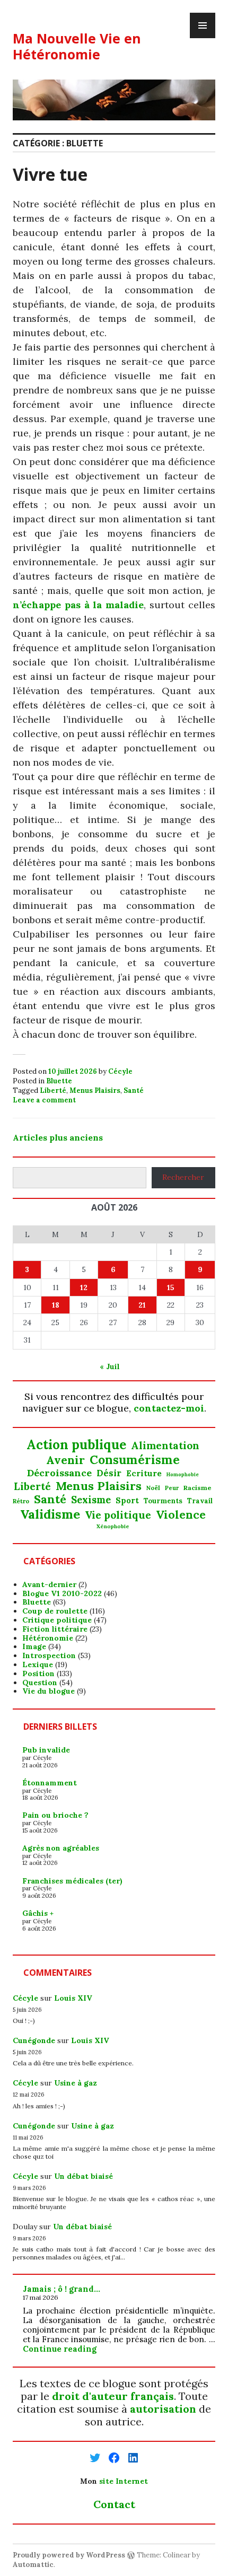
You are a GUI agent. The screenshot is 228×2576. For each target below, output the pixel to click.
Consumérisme (135, 1460)
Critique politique (57, 1620)
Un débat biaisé (84, 2176)
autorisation (163, 2409)
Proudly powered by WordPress (69, 2555)
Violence (181, 1515)
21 (142, 1305)
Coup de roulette (55, 1611)
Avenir (65, 1460)
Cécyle (120, 1071)
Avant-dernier (49, 1584)
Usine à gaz (76, 2083)
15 (171, 1287)
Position (38, 1673)
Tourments (163, 1501)
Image (34, 1646)
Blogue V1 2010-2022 (62, 1593)
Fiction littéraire (55, 1629)
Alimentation (165, 1446)
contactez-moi (169, 1408)
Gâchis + (38, 1913)
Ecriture (144, 1474)
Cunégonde (34, 2040)
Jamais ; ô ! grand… (62, 2289)
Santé (134, 1090)
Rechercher (183, 1177)
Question (40, 1683)
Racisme (198, 1488)
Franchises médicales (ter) (72, 1881)
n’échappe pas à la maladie (78, 605)
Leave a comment (44, 1100)
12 (84, 1287)
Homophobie (183, 1475)
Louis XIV (73, 1998)
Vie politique (118, 1515)
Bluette (59, 1081)
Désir (109, 1473)
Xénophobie (113, 1527)
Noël (153, 1488)
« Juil (110, 1366)
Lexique (38, 1664)
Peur (172, 1488)
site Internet (124, 2481)
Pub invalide (46, 1750)
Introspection (49, 1655)
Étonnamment (50, 1783)
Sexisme (91, 1500)
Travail (200, 1501)
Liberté (53, 1090)
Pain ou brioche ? (55, 1815)
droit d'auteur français (113, 2396)
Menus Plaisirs (95, 1090)
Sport (127, 1501)
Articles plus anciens (58, 1137)
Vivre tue (50, 174)
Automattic (33, 2565)
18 (56, 1305)
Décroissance (59, 1473)
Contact (114, 2504)
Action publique (76, 1445)
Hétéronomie (48, 1638)
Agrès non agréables (61, 1848)
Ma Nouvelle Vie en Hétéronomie (77, 46)
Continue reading (60, 2349)
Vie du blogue (49, 1691)
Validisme (50, 1514)
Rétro (21, 1501)
